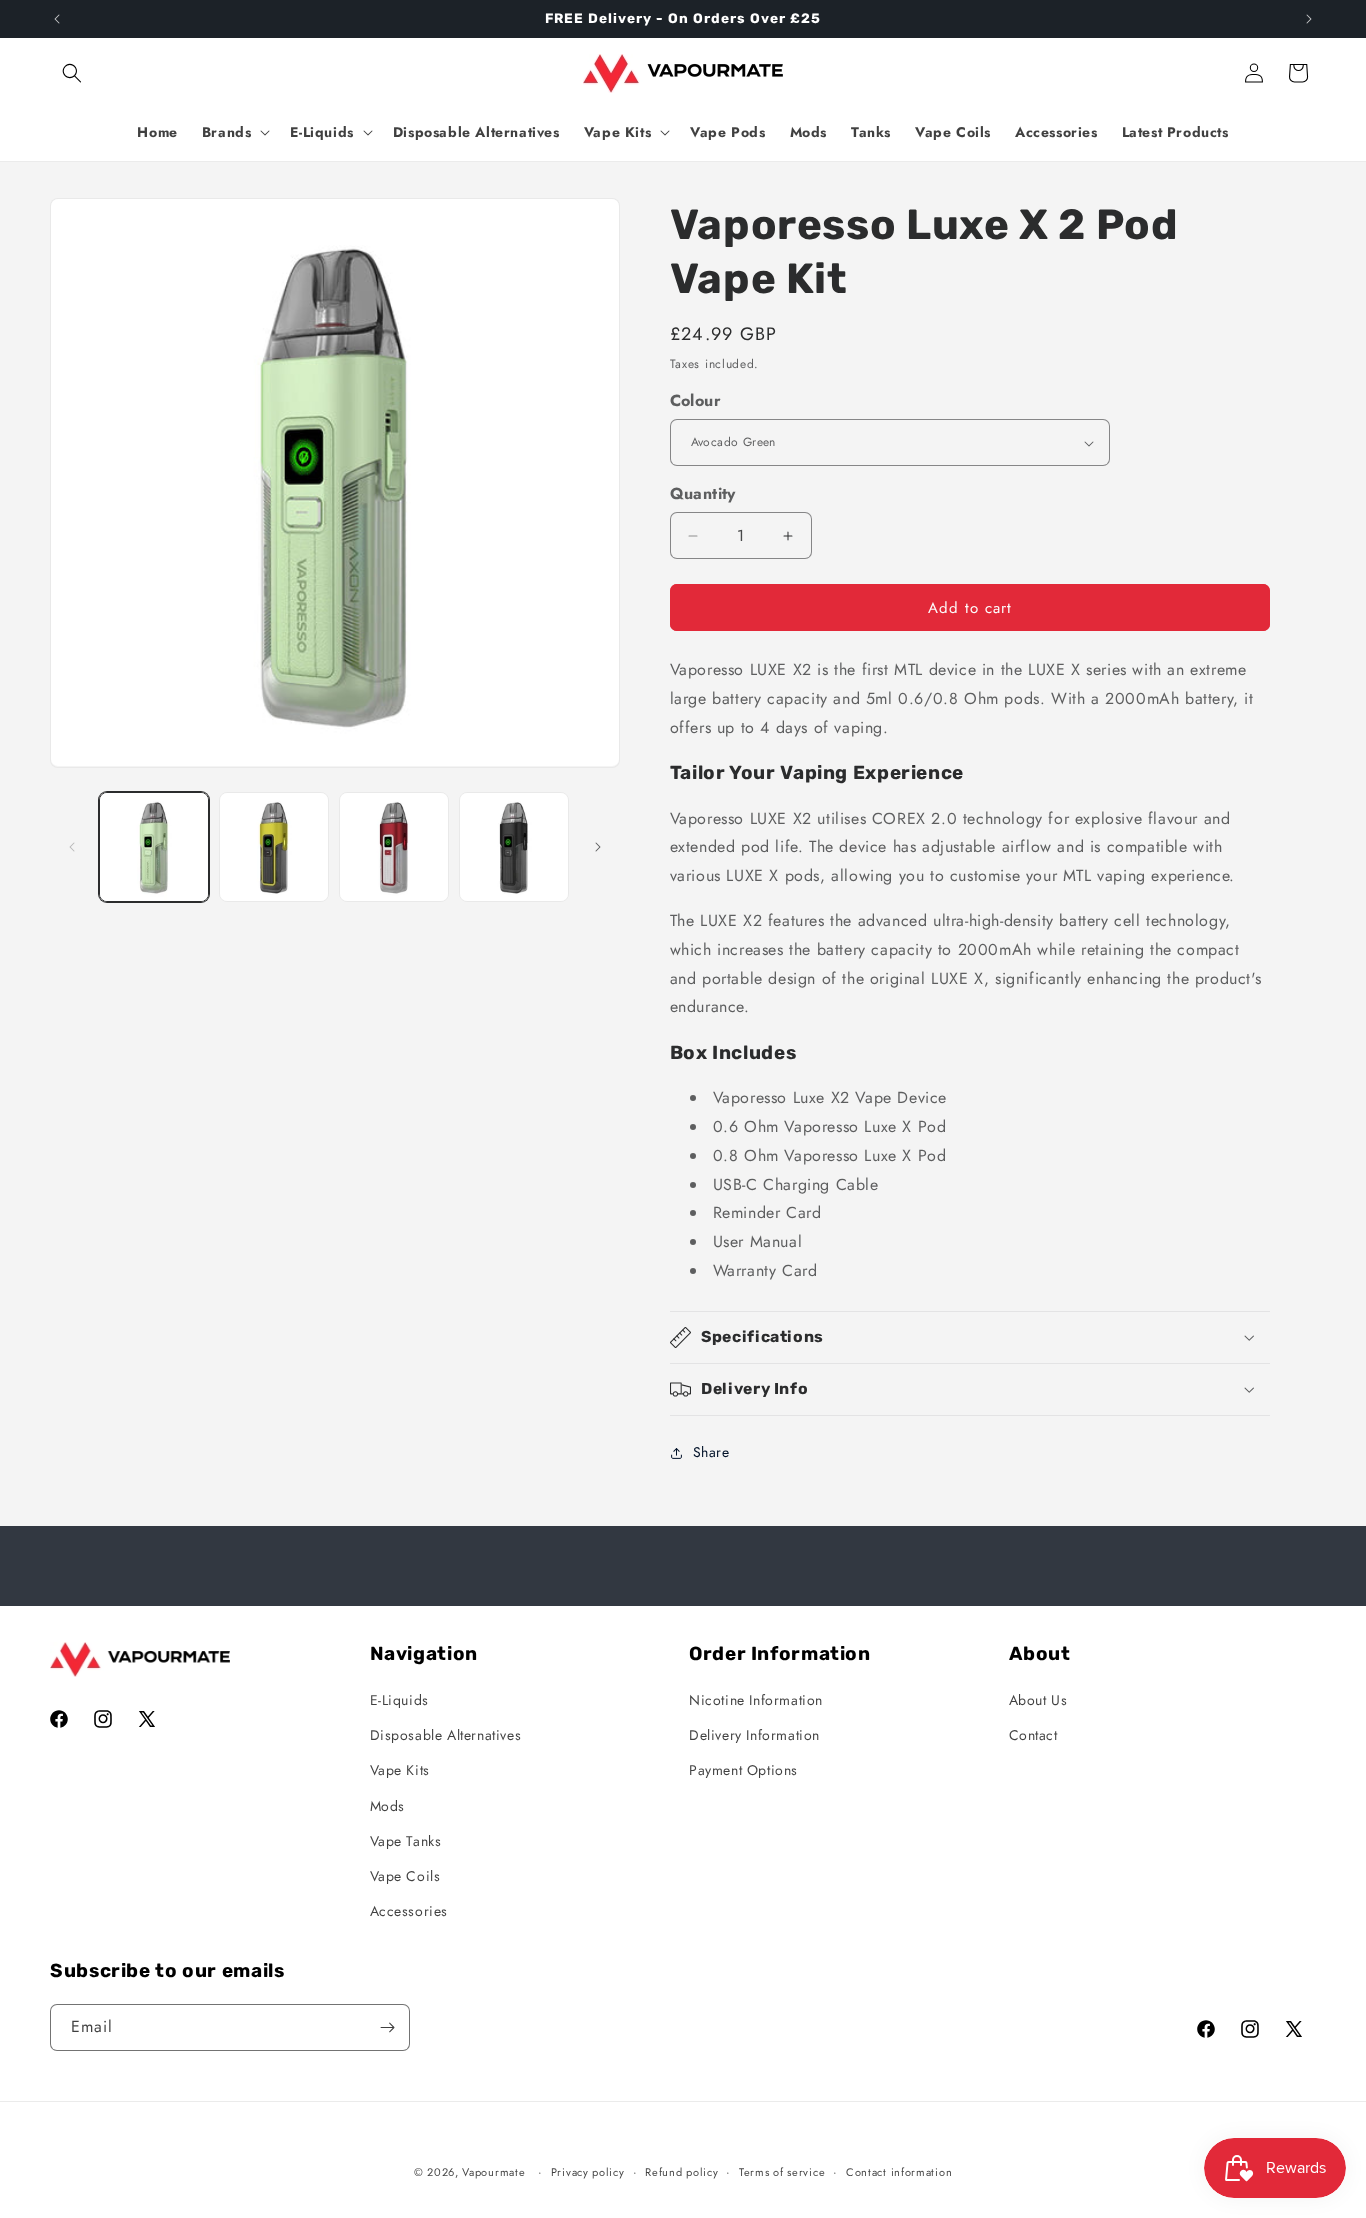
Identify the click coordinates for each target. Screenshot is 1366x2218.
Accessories (409, 1911)
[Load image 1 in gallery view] (154, 847)
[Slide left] (72, 847)
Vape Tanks (406, 1841)
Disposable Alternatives (446, 1735)
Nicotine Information (756, 1700)
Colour (695, 400)
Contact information (899, 2172)
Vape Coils (405, 1876)
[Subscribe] (387, 2027)
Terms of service (782, 2172)
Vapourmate (493, 2172)
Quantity (703, 493)
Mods (387, 1806)
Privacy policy (588, 2172)
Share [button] (711, 1452)
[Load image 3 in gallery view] (394, 847)
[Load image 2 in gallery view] (274, 847)
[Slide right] (598, 847)
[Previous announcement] (57, 19)
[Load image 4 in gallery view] (514, 847)
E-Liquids (399, 1700)
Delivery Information (754, 1735)
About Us (1038, 1700)
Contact (1033, 1735)
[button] (72, 73)
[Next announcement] (1309, 19)
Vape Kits (400, 1770)
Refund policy (681, 2172)
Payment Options (743, 1770)
